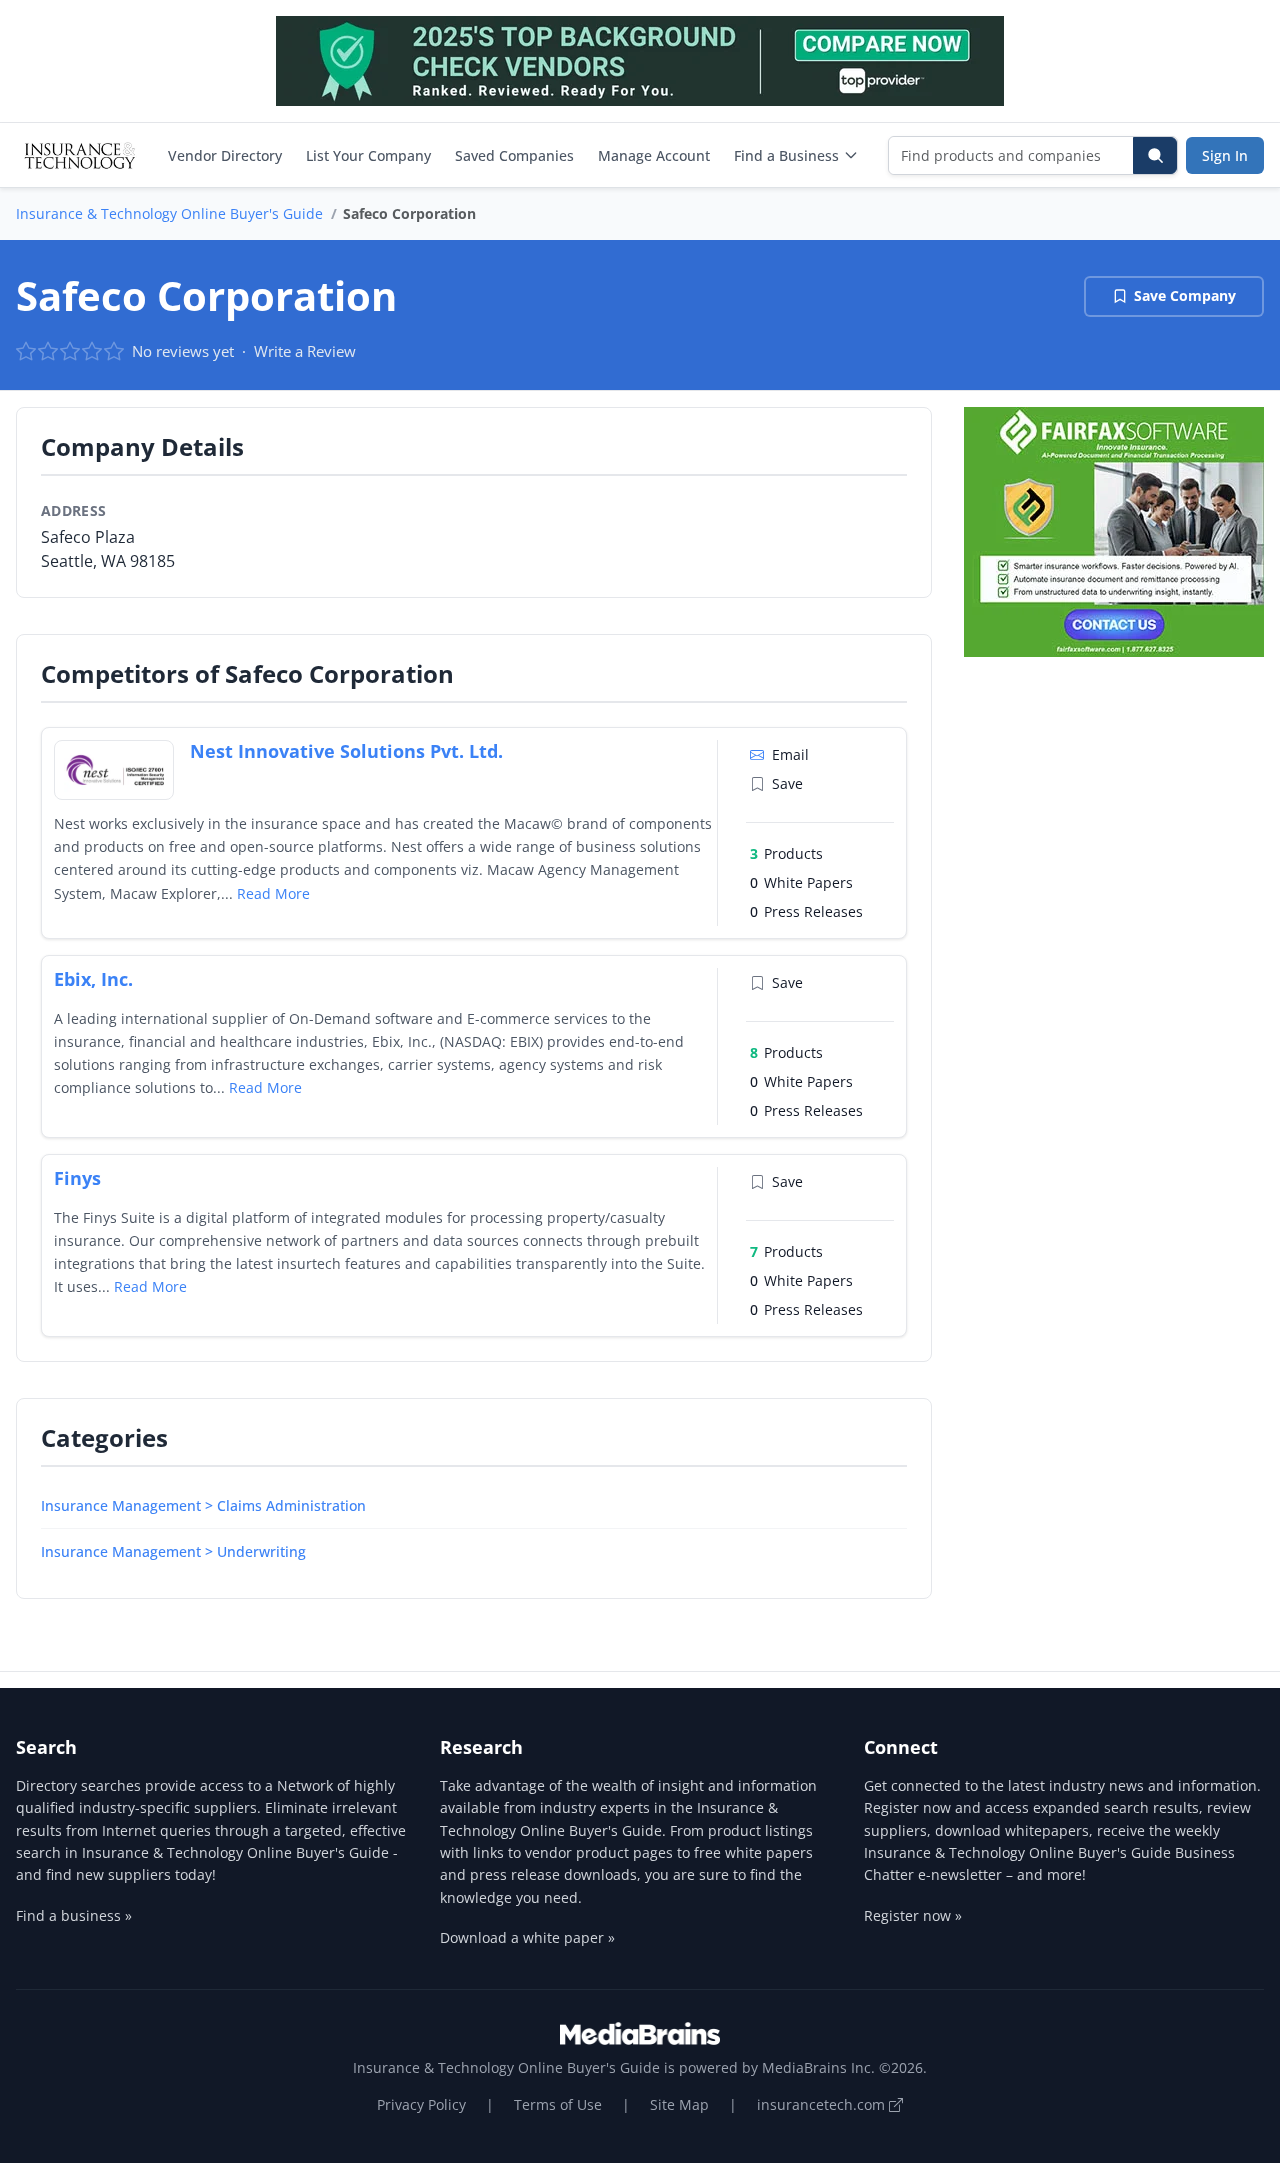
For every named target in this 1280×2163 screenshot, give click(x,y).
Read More (273, 893)
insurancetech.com (823, 2104)
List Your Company (368, 155)
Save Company (1185, 295)
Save (787, 783)
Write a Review (305, 351)
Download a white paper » (527, 1937)
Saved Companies (514, 155)
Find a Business (786, 155)
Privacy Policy (421, 2104)
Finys (77, 1178)
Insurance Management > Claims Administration (203, 1505)
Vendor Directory (225, 155)
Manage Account (654, 155)
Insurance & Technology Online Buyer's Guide (169, 213)
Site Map (679, 2104)
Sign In (1225, 155)
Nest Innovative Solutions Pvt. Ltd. (346, 751)
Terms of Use (558, 2104)
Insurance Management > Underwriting (173, 1551)
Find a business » (74, 1915)
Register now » (913, 1915)
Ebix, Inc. (93, 979)
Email (790, 754)
